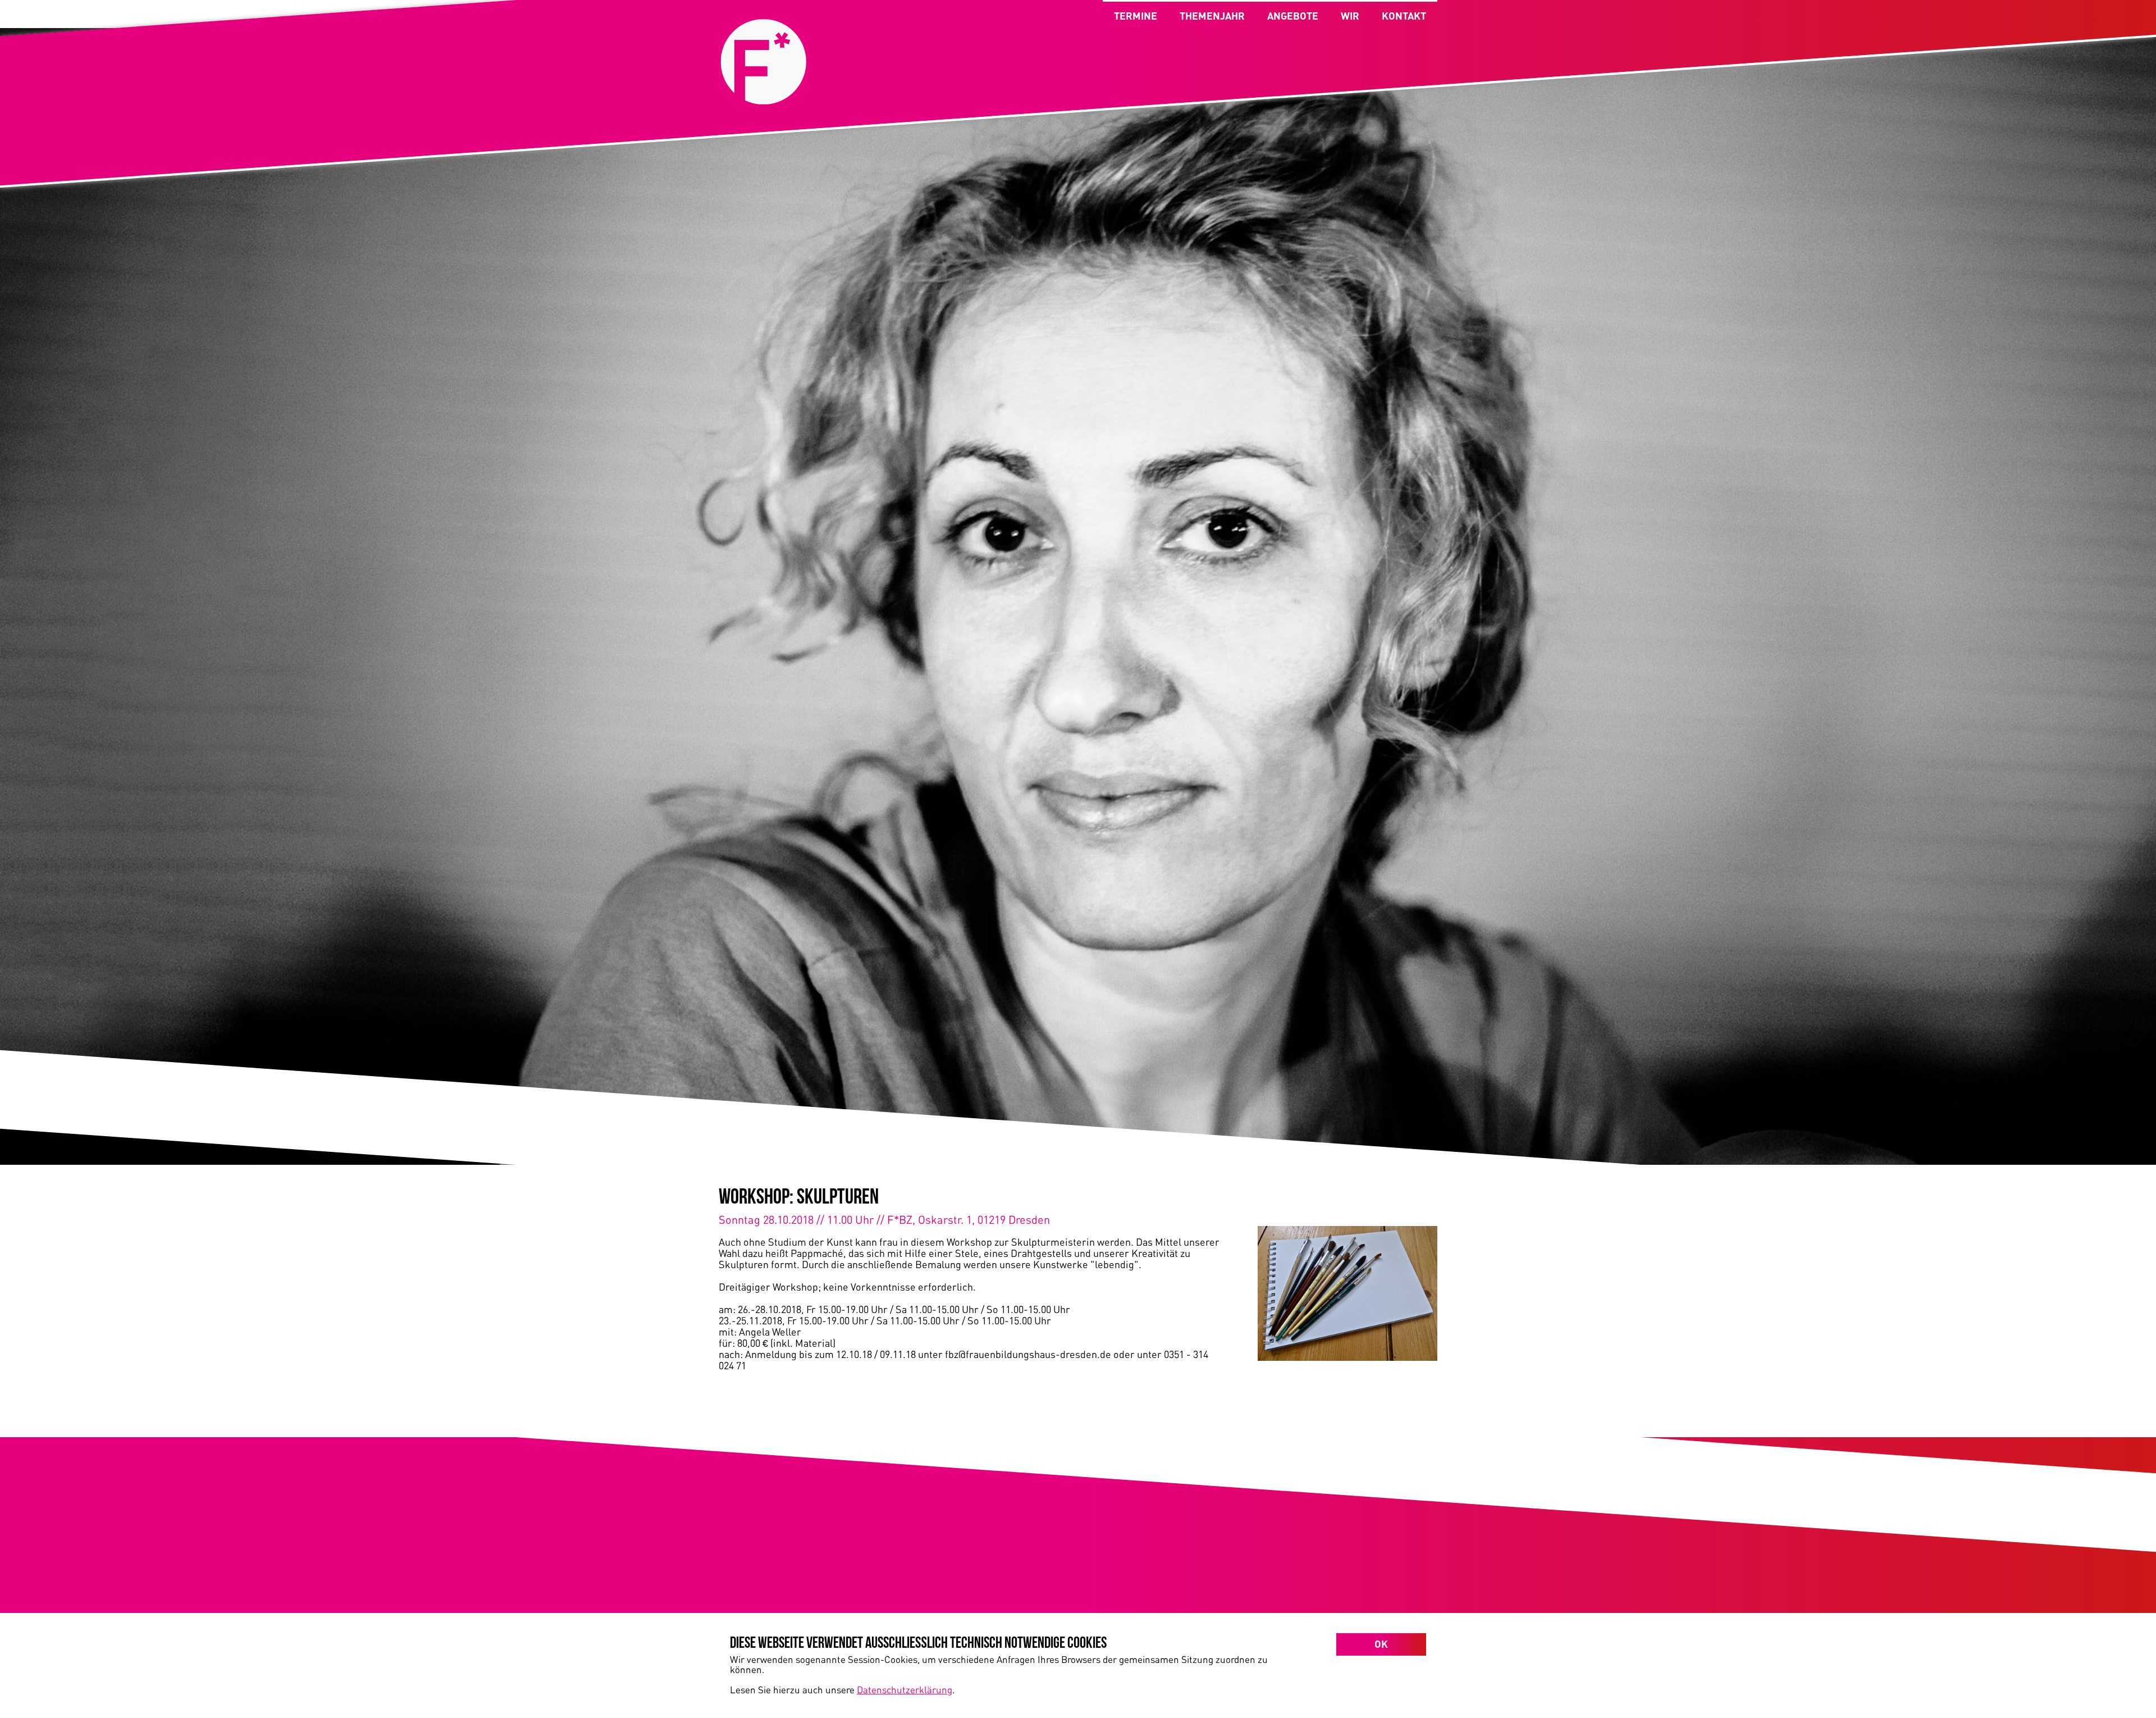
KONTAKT (1404, 16)
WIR (1350, 16)
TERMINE (1136, 16)
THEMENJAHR (1212, 16)
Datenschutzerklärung (905, 1689)
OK (1381, 1644)
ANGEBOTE (1293, 16)
